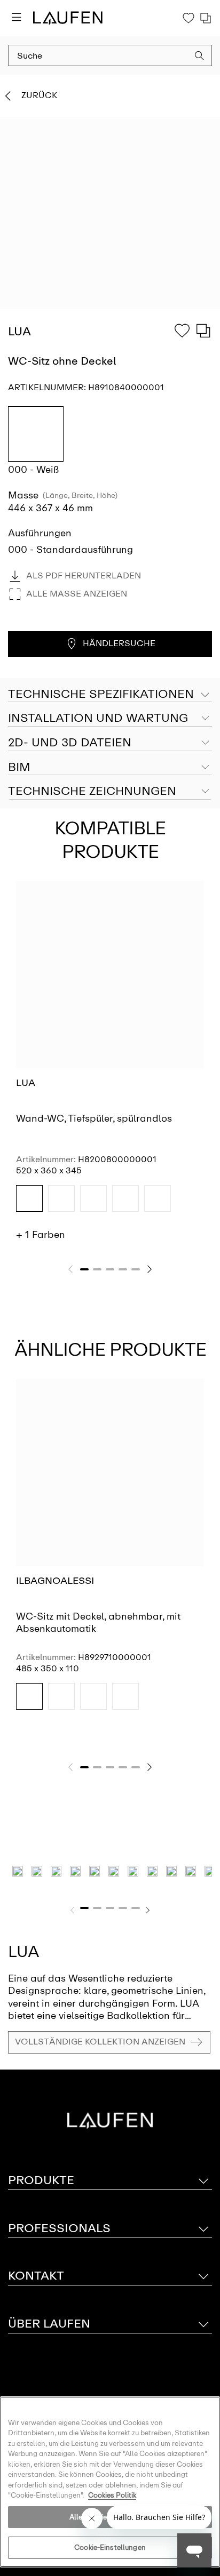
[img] (29, 1198)
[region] (110, 2482)
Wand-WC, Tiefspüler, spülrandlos (94, 1118)
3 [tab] (110, 1269)
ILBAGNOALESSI (55, 1581)
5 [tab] (136, 1269)
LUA (26, 1083)
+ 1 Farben (41, 1235)
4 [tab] (123, 1269)
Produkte (41, 2180)
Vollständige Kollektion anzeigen (100, 2042)
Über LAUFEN (49, 2324)
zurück (39, 95)
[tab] (110, 719)
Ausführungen (40, 533)
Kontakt (36, 2276)
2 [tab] (97, 1269)
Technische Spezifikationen (101, 694)
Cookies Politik (112, 2495)
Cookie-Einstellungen (110, 2547)
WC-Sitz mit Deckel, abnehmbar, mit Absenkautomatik (98, 1623)
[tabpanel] (110, 1065)
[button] (200, 57)
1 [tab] (84, 1269)
